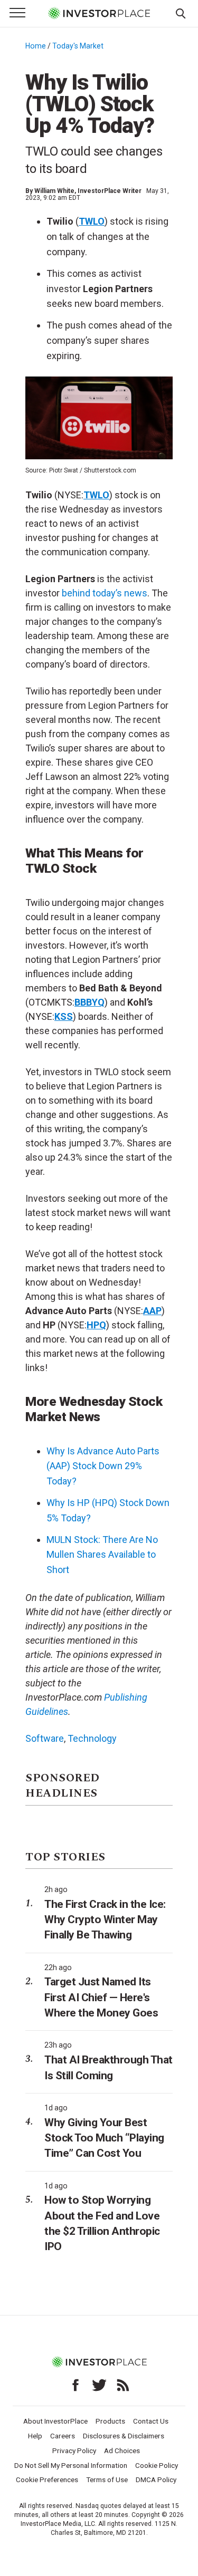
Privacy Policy (74, 2450)
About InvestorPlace (55, 2421)
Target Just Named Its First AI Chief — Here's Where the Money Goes (101, 1997)
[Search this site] (181, 13)
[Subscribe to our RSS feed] (123, 2385)
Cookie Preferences (47, 2479)
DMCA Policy (156, 2479)
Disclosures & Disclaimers (124, 2436)
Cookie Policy (157, 2465)
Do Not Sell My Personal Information (71, 2465)
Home (36, 46)
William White (54, 191)
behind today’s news (105, 593)
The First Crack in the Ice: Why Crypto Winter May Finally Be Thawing (105, 1920)
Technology (92, 1738)
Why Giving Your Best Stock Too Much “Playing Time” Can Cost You (104, 2138)
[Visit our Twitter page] (99, 2385)
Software (45, 1738)
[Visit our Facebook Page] (76, 2385)
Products (110, 2421)
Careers (63, 2436)
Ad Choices (122, 2450)
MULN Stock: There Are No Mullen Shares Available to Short (102, 1555)
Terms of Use (107, 2479)
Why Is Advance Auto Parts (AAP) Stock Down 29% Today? (103, 1466)
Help (35, 2436)
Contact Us (151, 2421)
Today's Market (78, 46)
